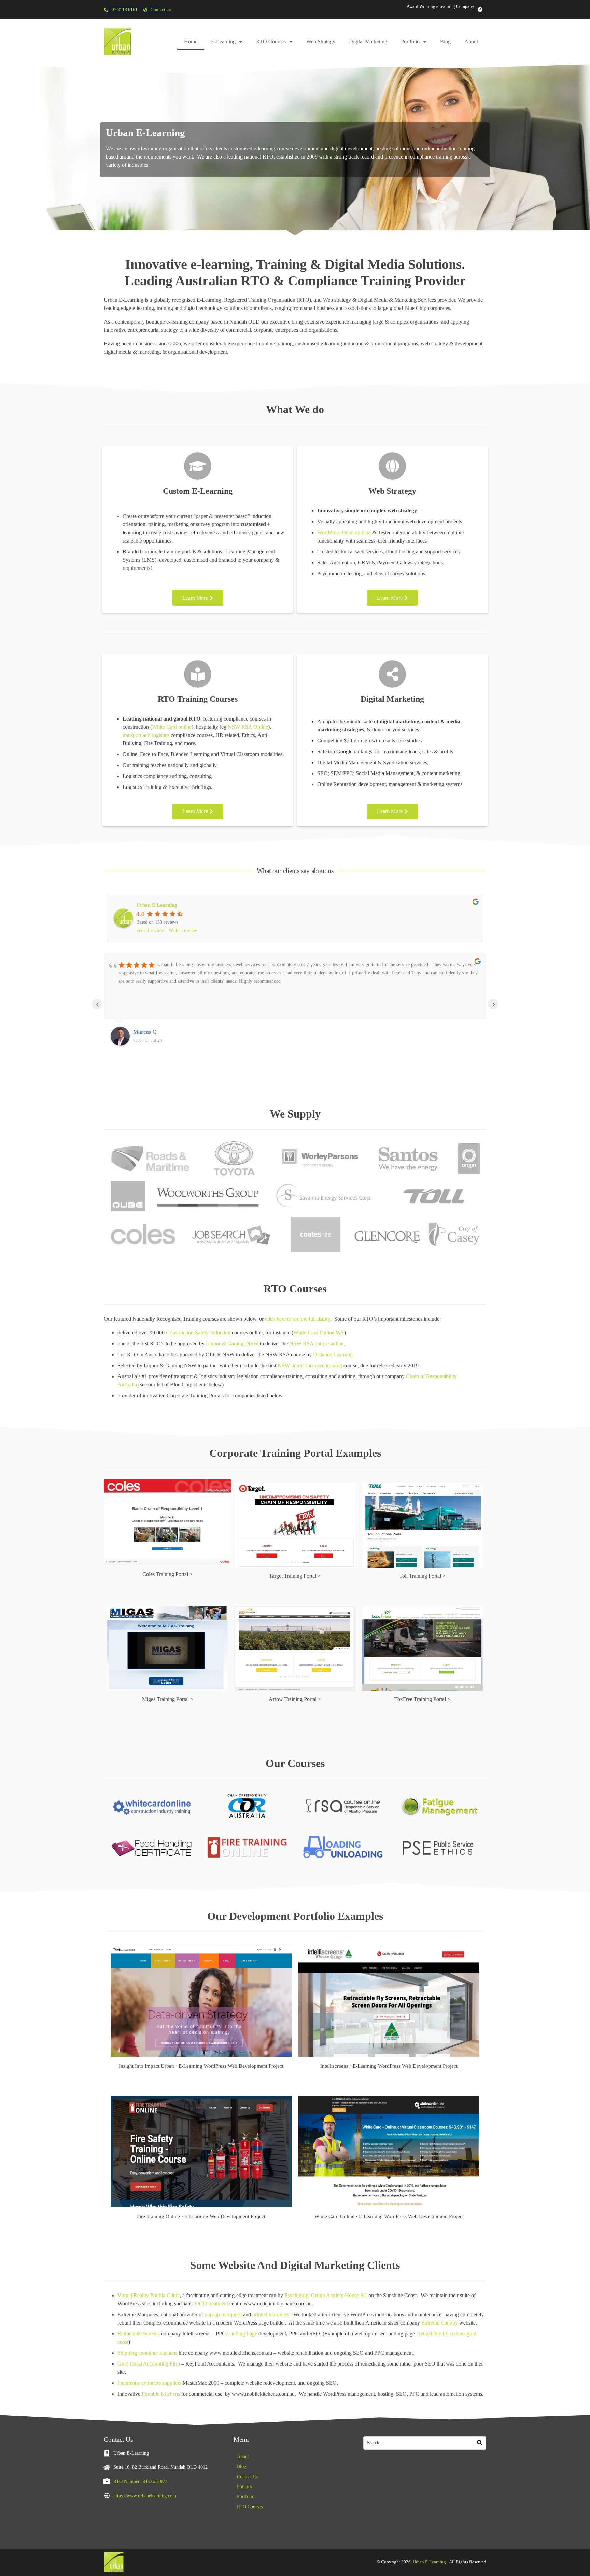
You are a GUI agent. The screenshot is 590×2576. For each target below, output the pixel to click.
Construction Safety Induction (198, 1333)
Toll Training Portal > (422, 1576)
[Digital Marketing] (392, 674)
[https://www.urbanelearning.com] (107, 2495)
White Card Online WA (319, 1333)
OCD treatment (212, 2304)
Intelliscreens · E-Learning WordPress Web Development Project (389, 2066)
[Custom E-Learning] (198, 466)
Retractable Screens (139, 2334)
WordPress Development (344, 532)
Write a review (183, 930)
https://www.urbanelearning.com (145, 2496)
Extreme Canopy (440, 2323)
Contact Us (248, 2477)
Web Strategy (321, 42)
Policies (244, 2487)
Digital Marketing (368, 42)
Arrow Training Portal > (295, 1699)
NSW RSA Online (248, 727)
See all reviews (151, 930)
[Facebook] (480, 9)
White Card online (172, 727)
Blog (445, 42)
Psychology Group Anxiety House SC (326, 2295)
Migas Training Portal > (168, 1699)
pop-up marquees (223, 2314)
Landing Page (242, 2334)
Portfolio (410, 42)
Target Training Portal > (295, 1576)
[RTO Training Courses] (198, 674)
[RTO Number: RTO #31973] (107, 2481)
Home (191, 42)
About (471, 42)
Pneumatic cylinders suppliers (149, 2383)
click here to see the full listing (298, 1319)
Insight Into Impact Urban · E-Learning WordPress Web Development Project (201, 2066)
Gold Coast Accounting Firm (149, 2364)
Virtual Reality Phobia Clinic (149, 2295)
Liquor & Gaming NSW (232, 1344)
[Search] (480, 2443)
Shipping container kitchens (147, 2353)
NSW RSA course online (316, 1344)
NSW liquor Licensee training (310, 1365)
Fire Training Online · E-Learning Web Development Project (201, 2216)
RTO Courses (271, 42)
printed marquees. (271, 2314)
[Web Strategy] (392, 466)
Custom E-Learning (198, 491)
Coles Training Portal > (167, 1574)
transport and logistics (146, 735)
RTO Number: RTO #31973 (140, 2481)
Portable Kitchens (161, 2394)
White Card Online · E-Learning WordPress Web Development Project (389, 2216)
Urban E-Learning (429, 2562)
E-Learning (223, 42)
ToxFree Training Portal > (422, 1699)
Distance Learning (333, 1354)
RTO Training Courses (198, 699)
